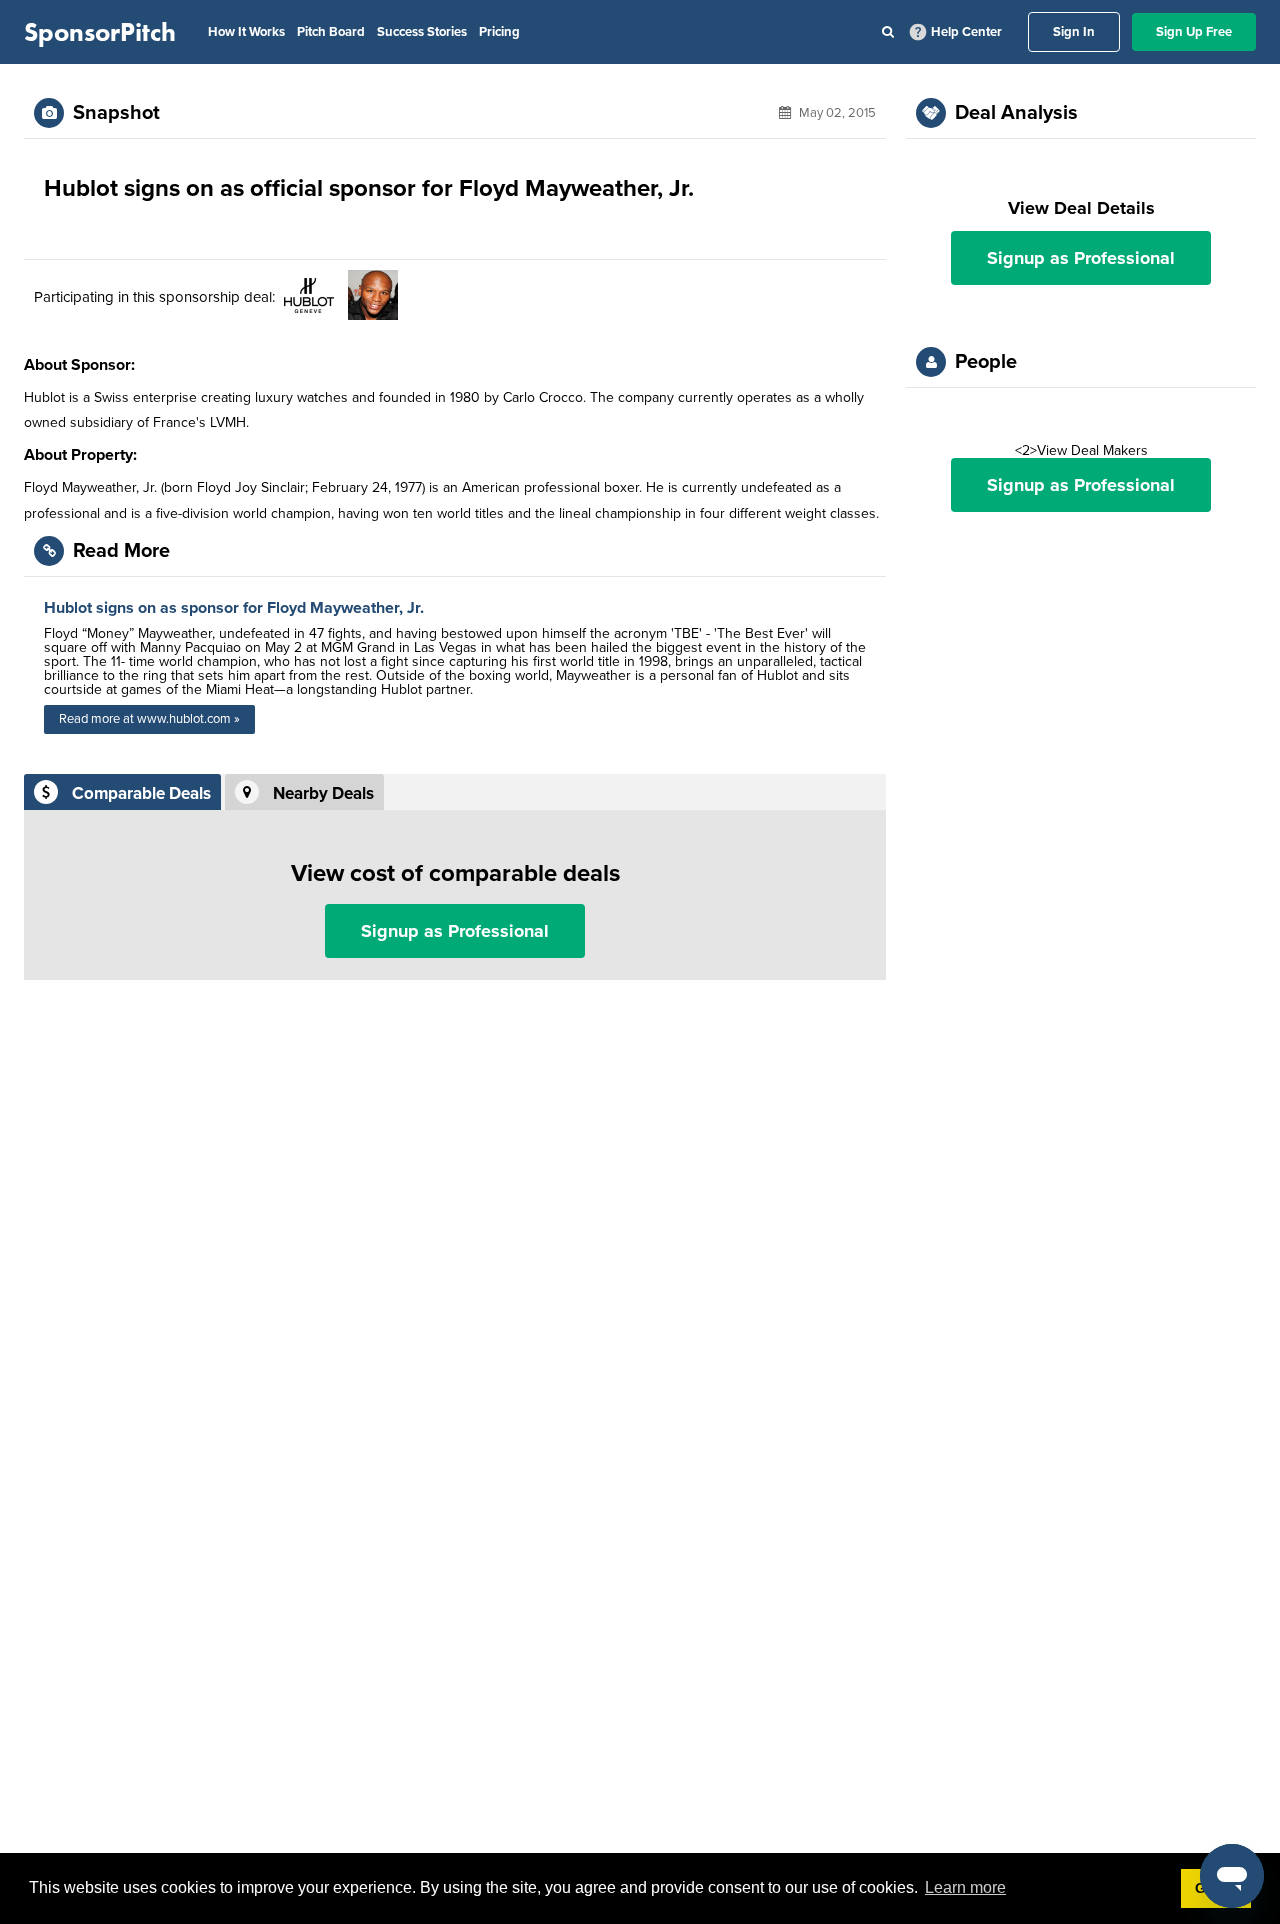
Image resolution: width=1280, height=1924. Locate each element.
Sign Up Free (1194, 32)
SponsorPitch (100, 32)
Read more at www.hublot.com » (149, 719)
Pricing (499, 32)
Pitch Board (331, 32)
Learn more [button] (965, 1887)
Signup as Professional (455, 931)
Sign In (1074, 32)
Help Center (966, 32)
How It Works (246, 32)
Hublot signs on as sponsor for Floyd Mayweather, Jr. (234, 608)
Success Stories (422, 32)
